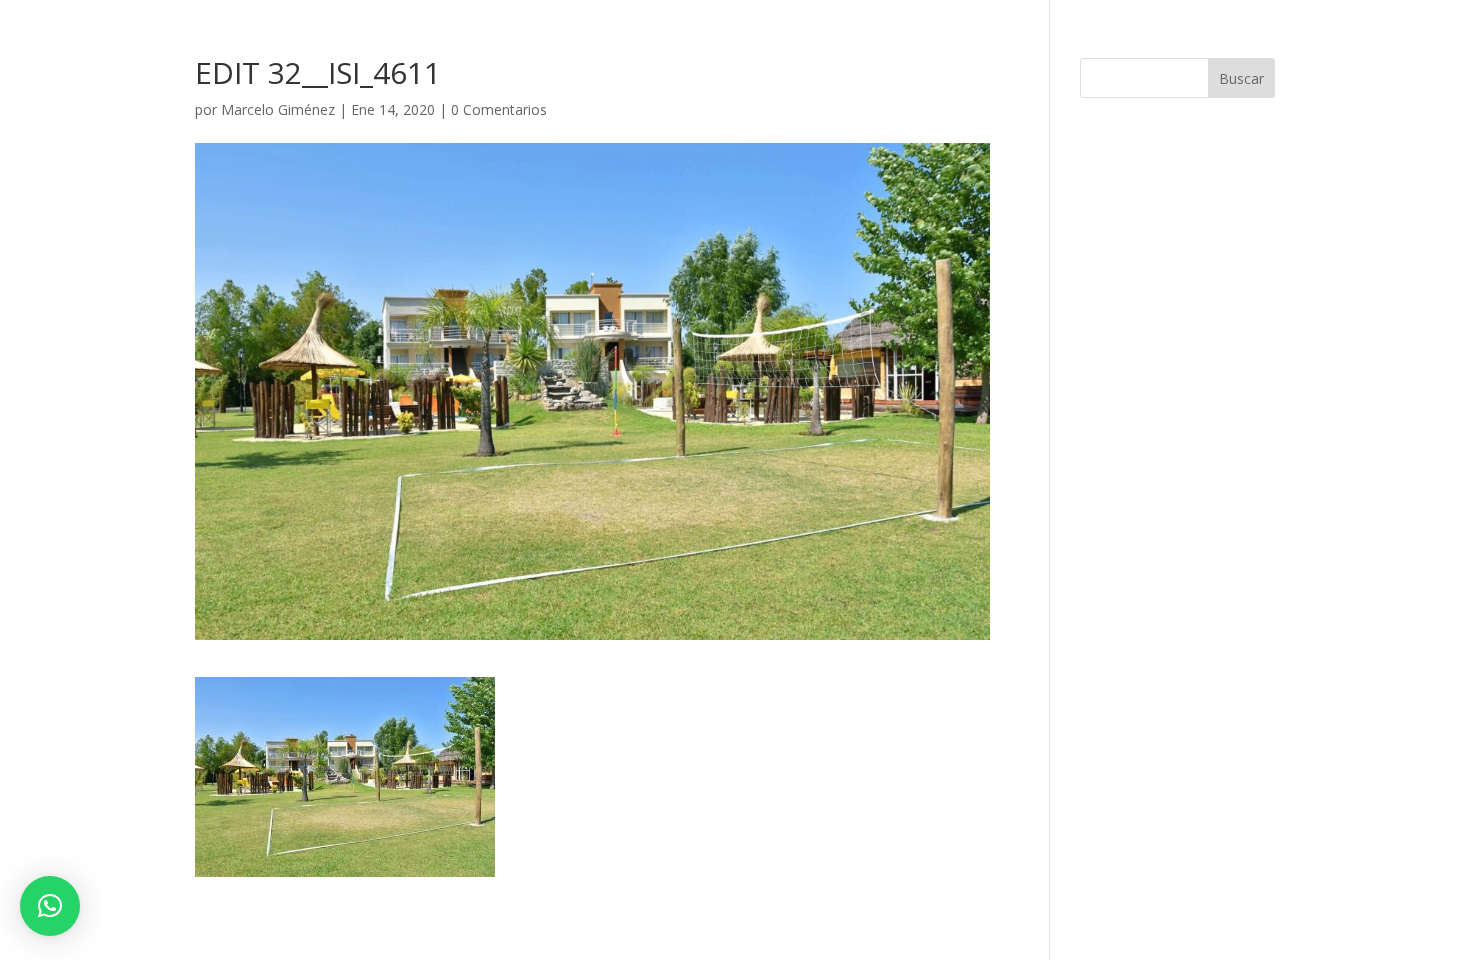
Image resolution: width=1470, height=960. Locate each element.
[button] (50, 906)
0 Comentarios (499, 109)
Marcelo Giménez (278, 109)
